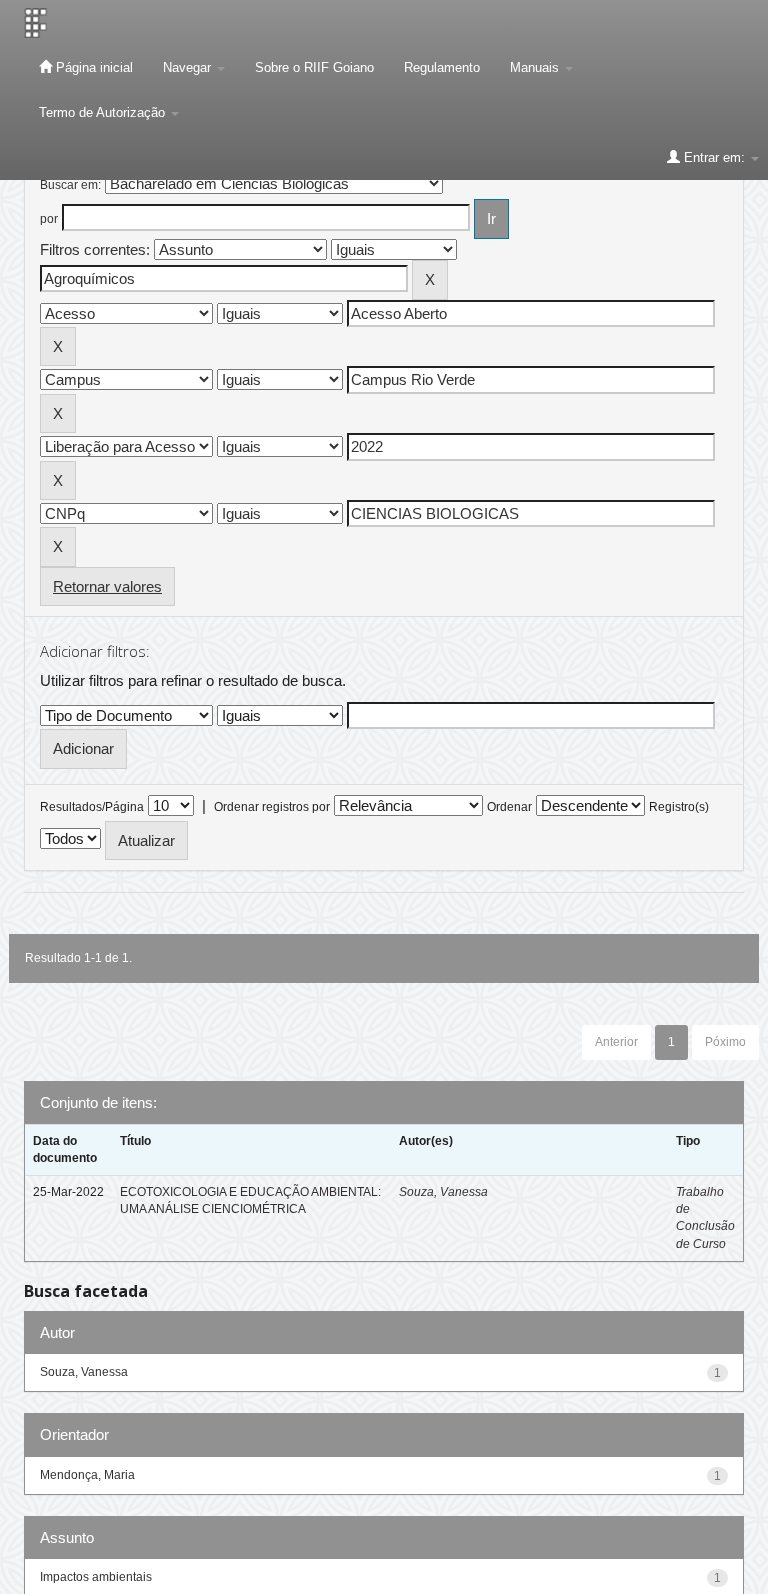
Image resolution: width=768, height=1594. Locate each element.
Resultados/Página (92, 807)
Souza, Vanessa (443, 1192)
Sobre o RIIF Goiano (314, 67)
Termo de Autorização (104, 112)
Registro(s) (679, 807)
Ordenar (509, 807)
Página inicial (92, 67)
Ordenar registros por (272, 807)
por (49, 219)
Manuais (536, 67)
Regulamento (442, 67)
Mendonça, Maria (87, 1475)
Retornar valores (107, 586)
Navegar (189, 67)
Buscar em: (70, 185)
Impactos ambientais (96, 1577)
